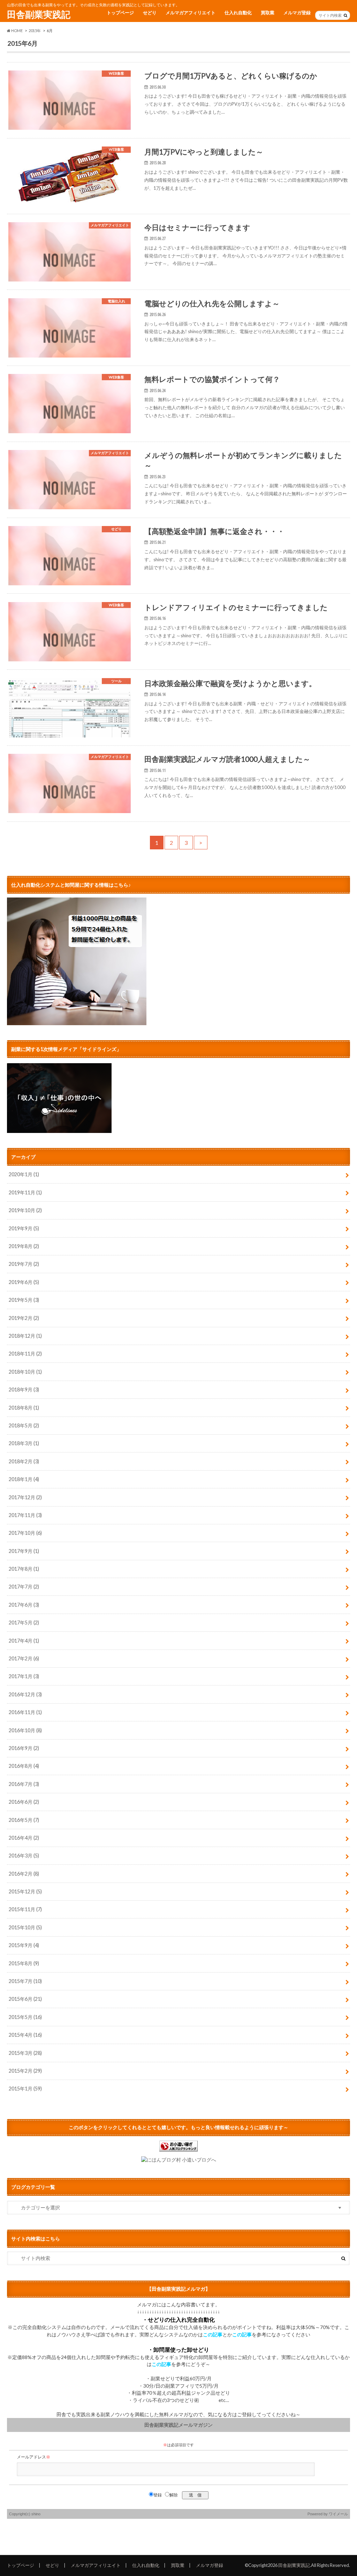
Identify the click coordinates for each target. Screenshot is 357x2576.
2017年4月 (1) (24, 1641)
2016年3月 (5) (24, 1856)
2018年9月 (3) (24, 1390)
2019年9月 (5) (24, 1228)
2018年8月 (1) (24, 1408)
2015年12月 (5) (25, 1891)
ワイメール (338, 2514)
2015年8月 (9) (24, 1963)
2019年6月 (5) (24, 1282)
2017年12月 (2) (25, 1497)
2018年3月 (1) (24, 1443)
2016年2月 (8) (24, 1874)
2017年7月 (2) (24, 1587)
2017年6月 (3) (24, 1605)
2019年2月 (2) (24, 1318)
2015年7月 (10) (25, 1981)
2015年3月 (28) (25, 2053)
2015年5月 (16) (25, 2017)
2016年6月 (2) (24, 1802)
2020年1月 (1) (24, 1174)
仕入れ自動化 (238, 13)
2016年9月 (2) (24, 1748)
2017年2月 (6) (24, 1658)
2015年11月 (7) (25, 1909)
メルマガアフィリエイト (191, 13)
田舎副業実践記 (39, 14)
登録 (158, 2495)
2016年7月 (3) (24, 1784)
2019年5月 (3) (24, 1300)
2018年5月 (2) (24, 1425)
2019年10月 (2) (25, 1210)
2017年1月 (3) (24, 1676)
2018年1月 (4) (24, 1479)
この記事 (213, 2335)
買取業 (268, 13)
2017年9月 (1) (24, 1551)
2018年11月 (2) (25, 1354)
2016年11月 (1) (25, 1712)
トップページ (120, 13)
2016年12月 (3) (25, 1694)
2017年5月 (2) (24, 1623)
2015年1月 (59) (25, 2089)
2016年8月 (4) (24, 1766)
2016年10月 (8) (25, 1730)
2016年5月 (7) (24, 1820)
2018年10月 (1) (25, 1372)
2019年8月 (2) (24, 1246)
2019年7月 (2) (24, 1264)
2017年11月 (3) (25, 1515)
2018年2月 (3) (24, 1461)
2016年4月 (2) (24, 1838)
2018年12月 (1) (25, 1336)
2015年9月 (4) (24, 1945)
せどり (150, 13)
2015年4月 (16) (25, 2035)
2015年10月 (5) (25, 1927)
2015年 (35, 31)
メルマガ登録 (297, 13)
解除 (174, 2495)
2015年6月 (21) (25, 1999)
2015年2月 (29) (25, 2071)
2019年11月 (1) (25, 1192)
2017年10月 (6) (25, 1533)
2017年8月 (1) (24, 1569)
